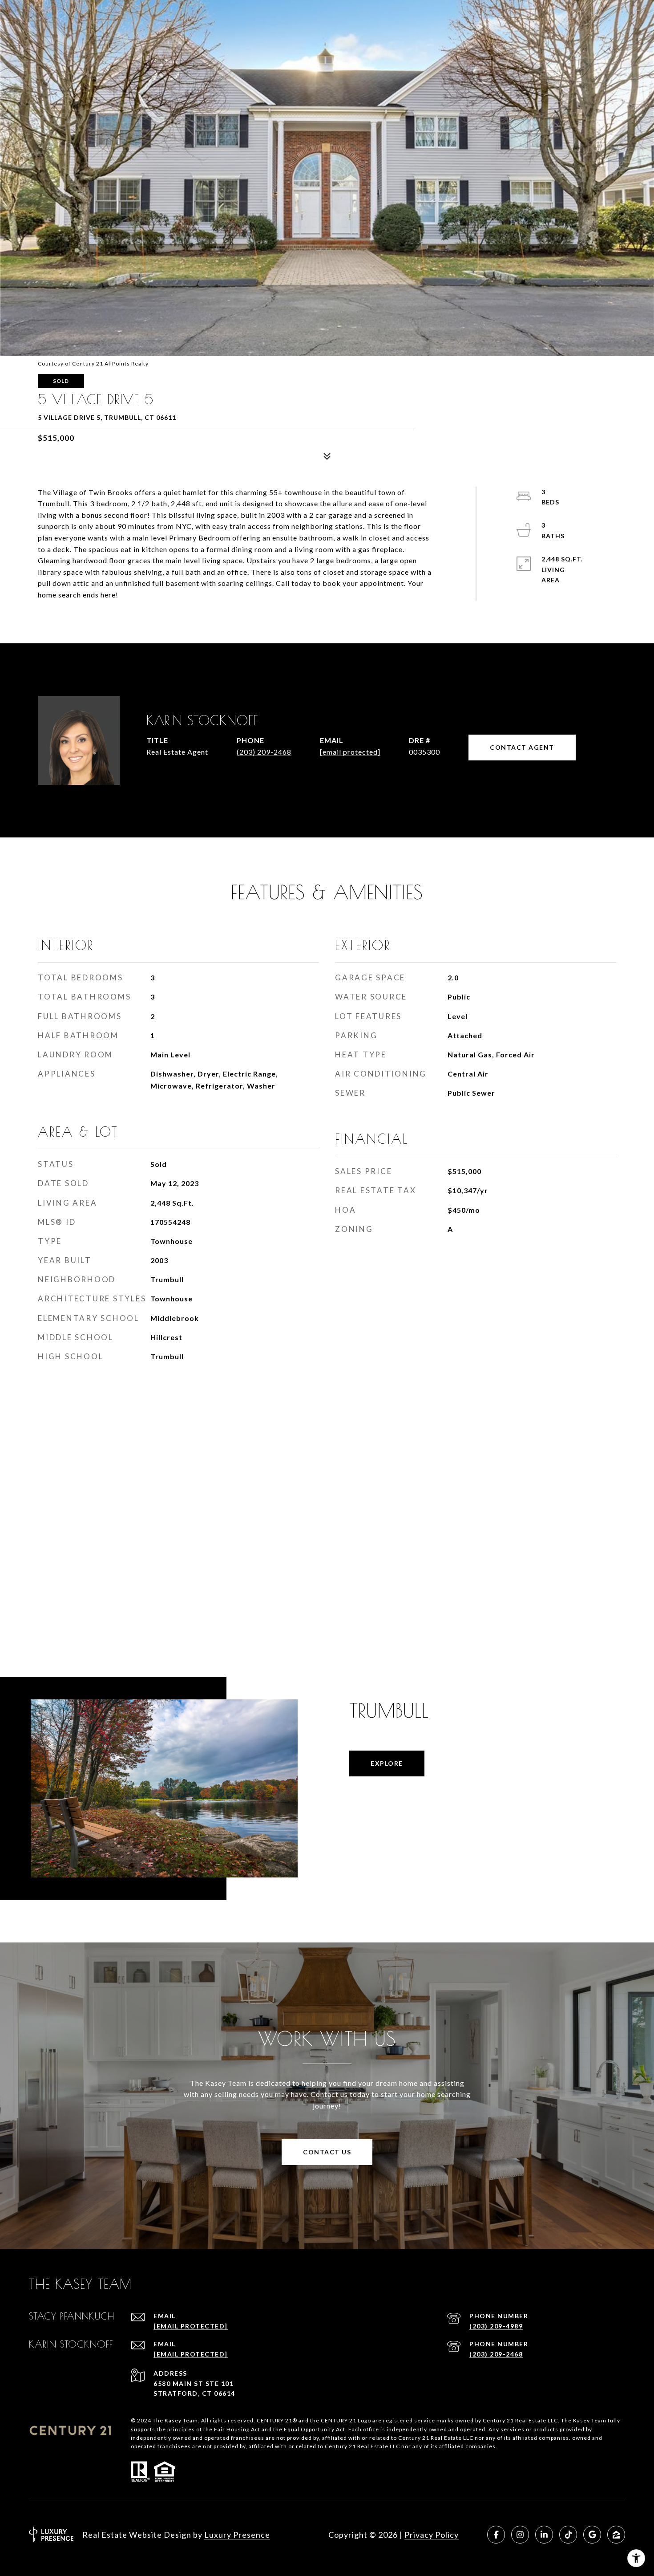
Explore (387, 1763)
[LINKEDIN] (544, 2535)
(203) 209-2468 (264, 752)
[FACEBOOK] (496, 2535)
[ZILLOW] (616, 2535)
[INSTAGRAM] (520, 2535)
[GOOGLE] (592, 2535)
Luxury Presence (237, 2535)
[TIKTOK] (568, 2535)
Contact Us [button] (327, 2152)
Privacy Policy (432, 2535)
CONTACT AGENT (522, 747)
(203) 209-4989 (496, 2326)
